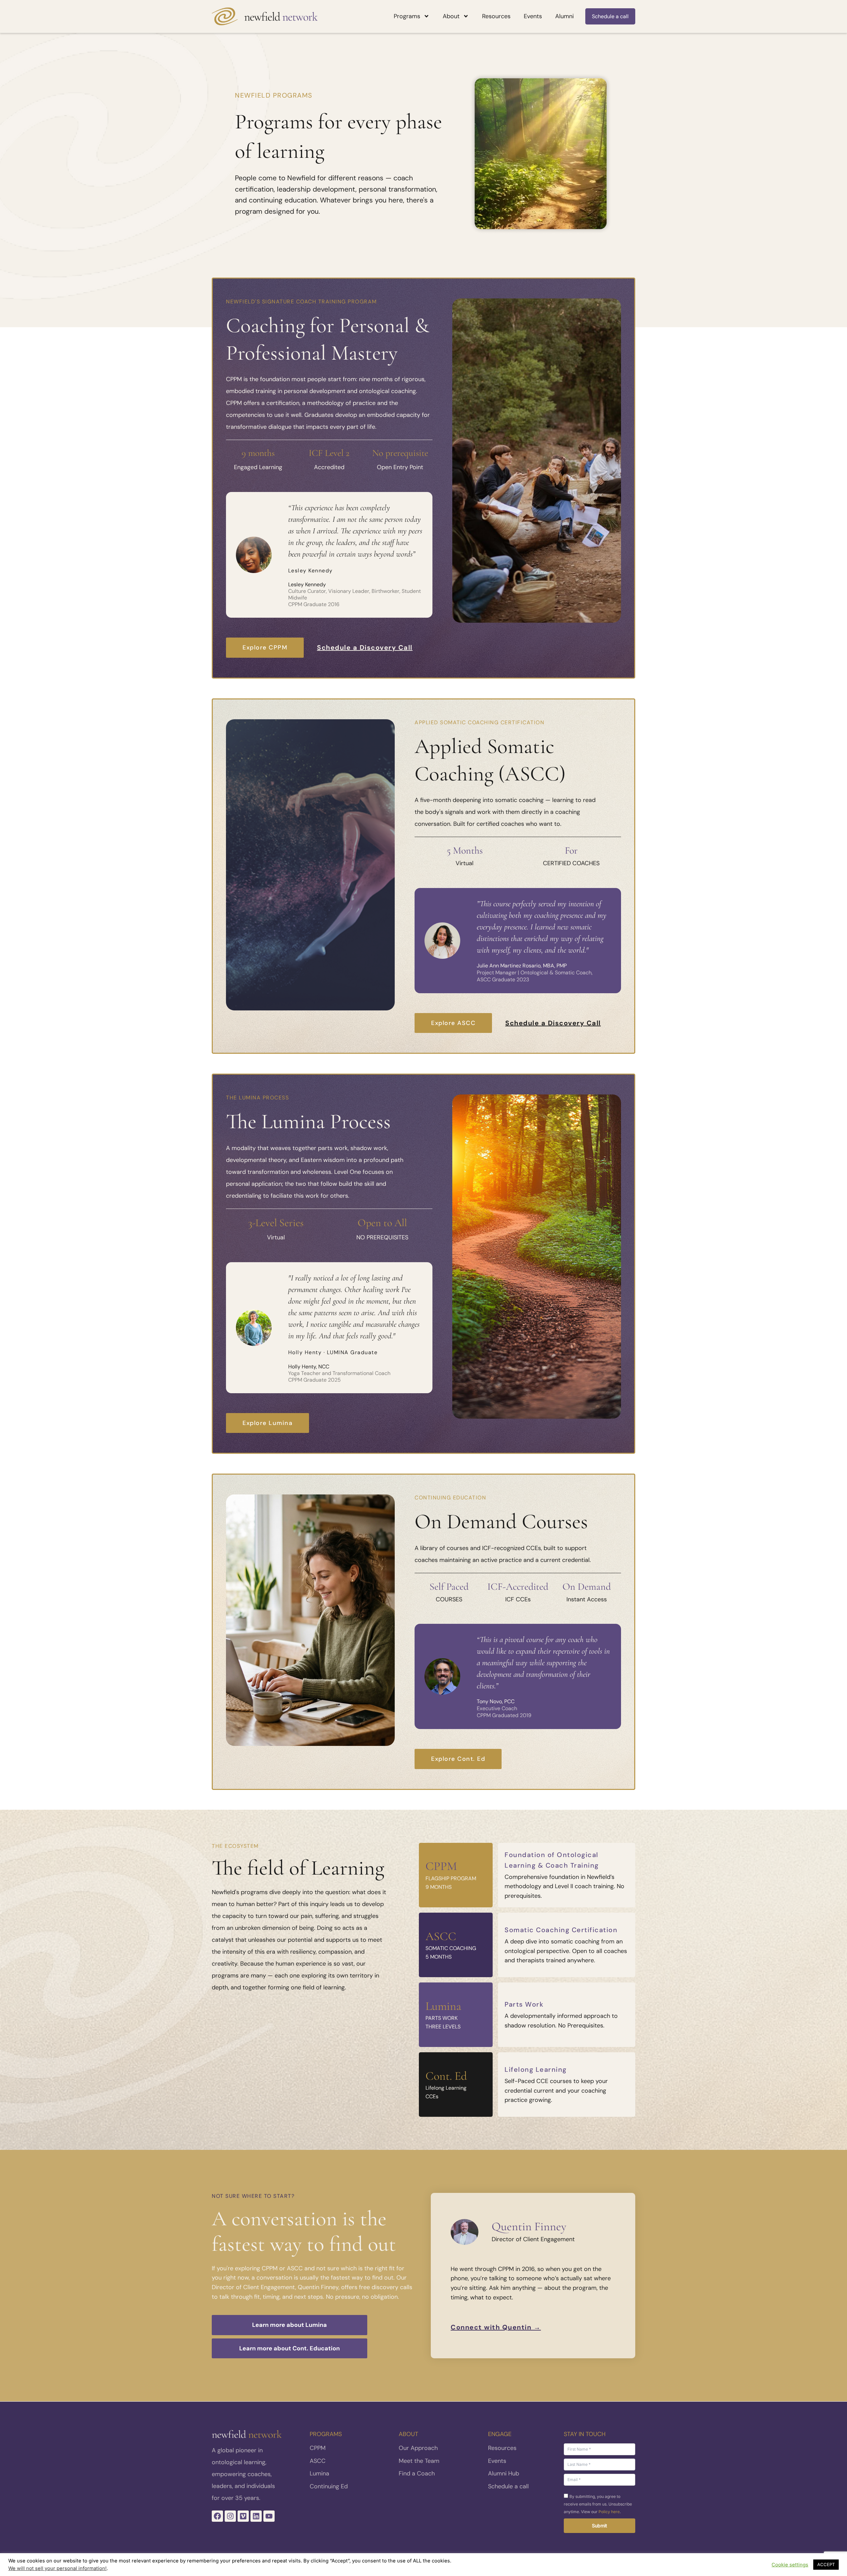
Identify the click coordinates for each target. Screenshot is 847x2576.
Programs (407, 16)
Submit (600, 2526)
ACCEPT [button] (826, 2564)
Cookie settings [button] (790, 2565)
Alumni (564, 16)
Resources (496, 16)
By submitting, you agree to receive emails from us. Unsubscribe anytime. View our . (598, 2504)
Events (533, 16)
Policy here (609, 2512)
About (451, 16)
